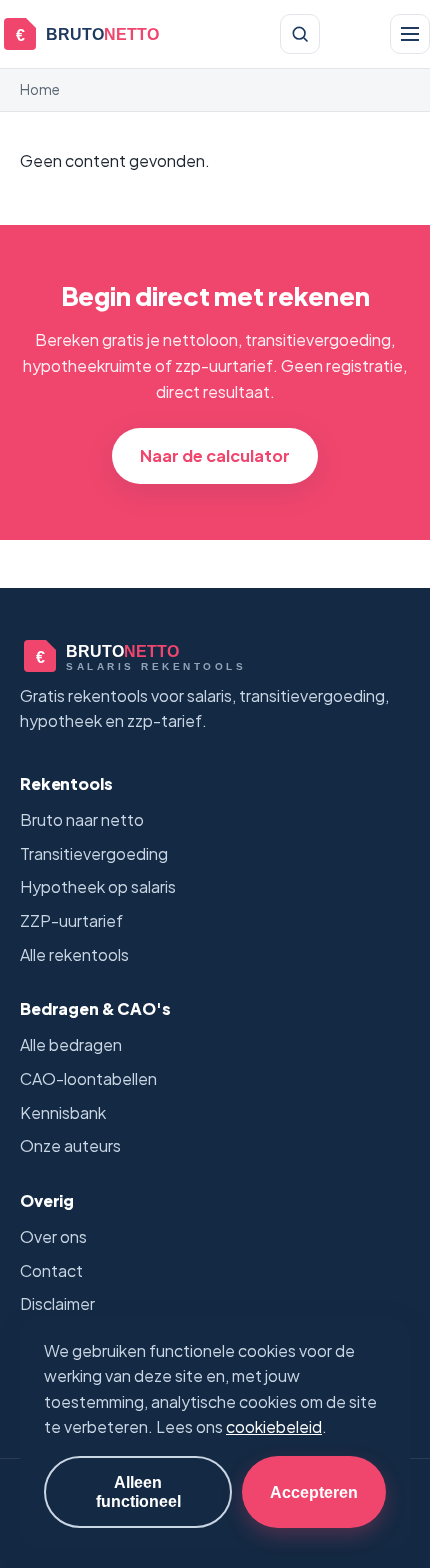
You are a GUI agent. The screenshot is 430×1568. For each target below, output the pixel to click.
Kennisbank (63, 1112)
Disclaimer (57, 1303)
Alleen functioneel (138, 1491)
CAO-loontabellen (88, 1078)
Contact (51, 1270)
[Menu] (410, 34)
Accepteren (314, 1492)
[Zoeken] (300, 34)
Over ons (53, 1236)
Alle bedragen (71, 1044)
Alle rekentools (74, 954)
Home (40, 89)
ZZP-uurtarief (71, 920)
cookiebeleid (274, 1426)
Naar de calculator (215, 455)
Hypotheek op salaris (98, 886)
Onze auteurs (70, 1145)
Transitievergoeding (94, 853)
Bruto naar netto (82, 819)
